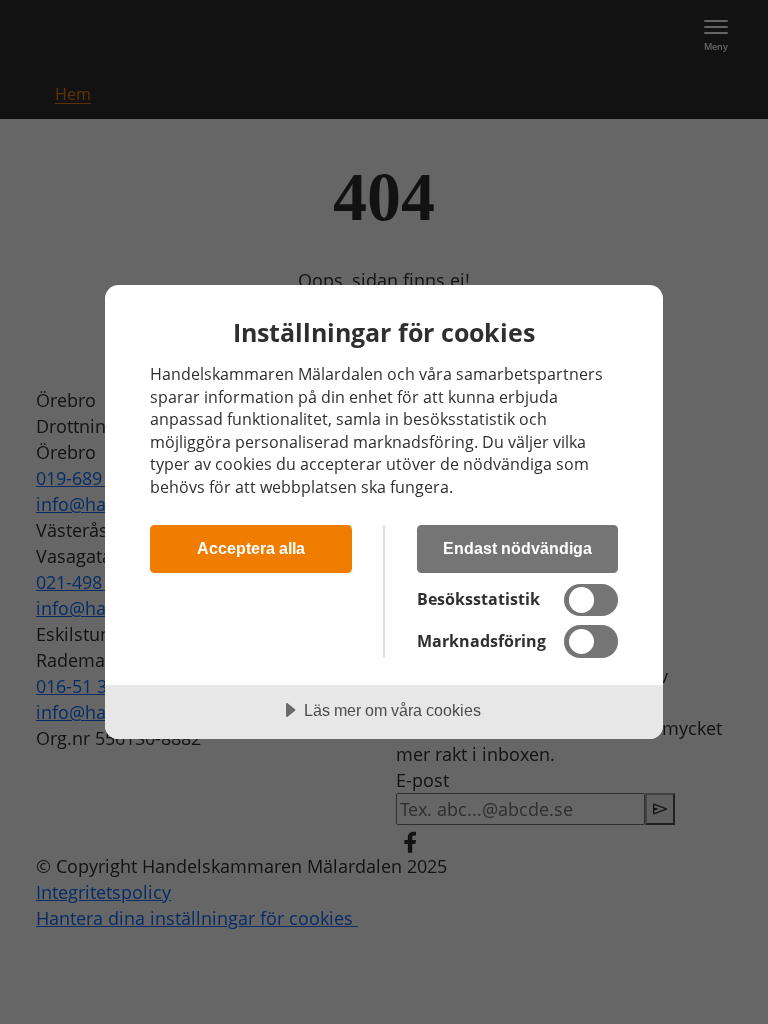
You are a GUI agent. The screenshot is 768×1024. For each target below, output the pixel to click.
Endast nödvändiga (517, 548)
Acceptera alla (251, 548)
